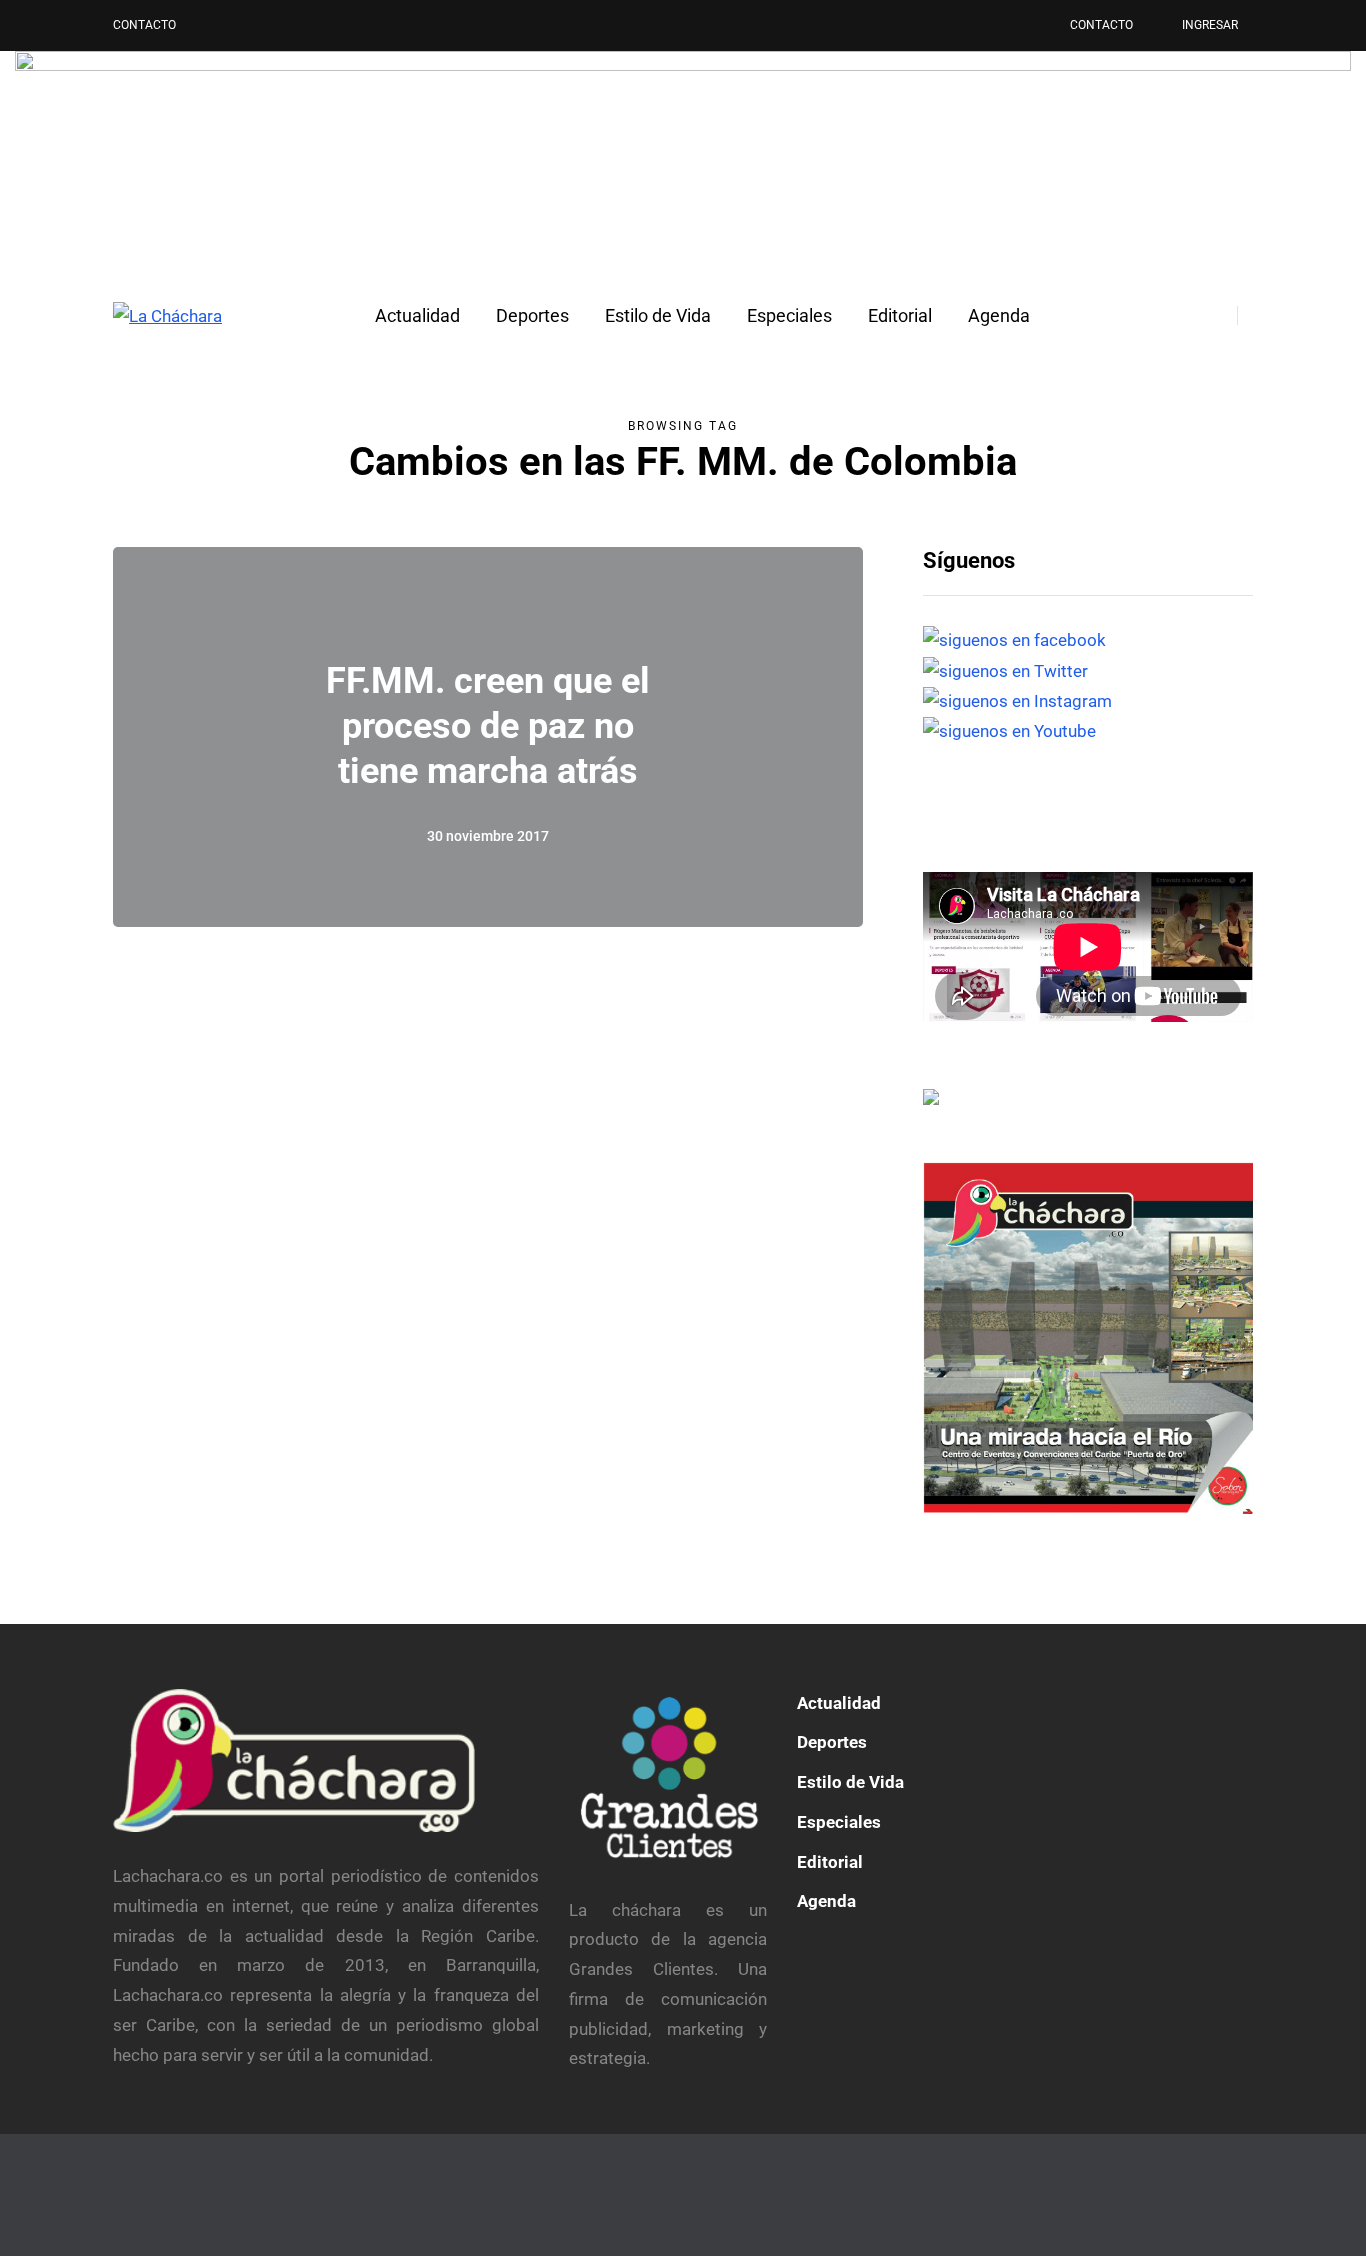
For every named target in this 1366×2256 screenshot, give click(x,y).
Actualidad (417, 315)
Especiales (789, 315)
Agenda (999, 315)
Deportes (532, 315)
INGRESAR (1210, 25)
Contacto (144, 25)
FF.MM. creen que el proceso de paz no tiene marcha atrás (488, 726)
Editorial (900, 315)
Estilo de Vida (658, 315)
